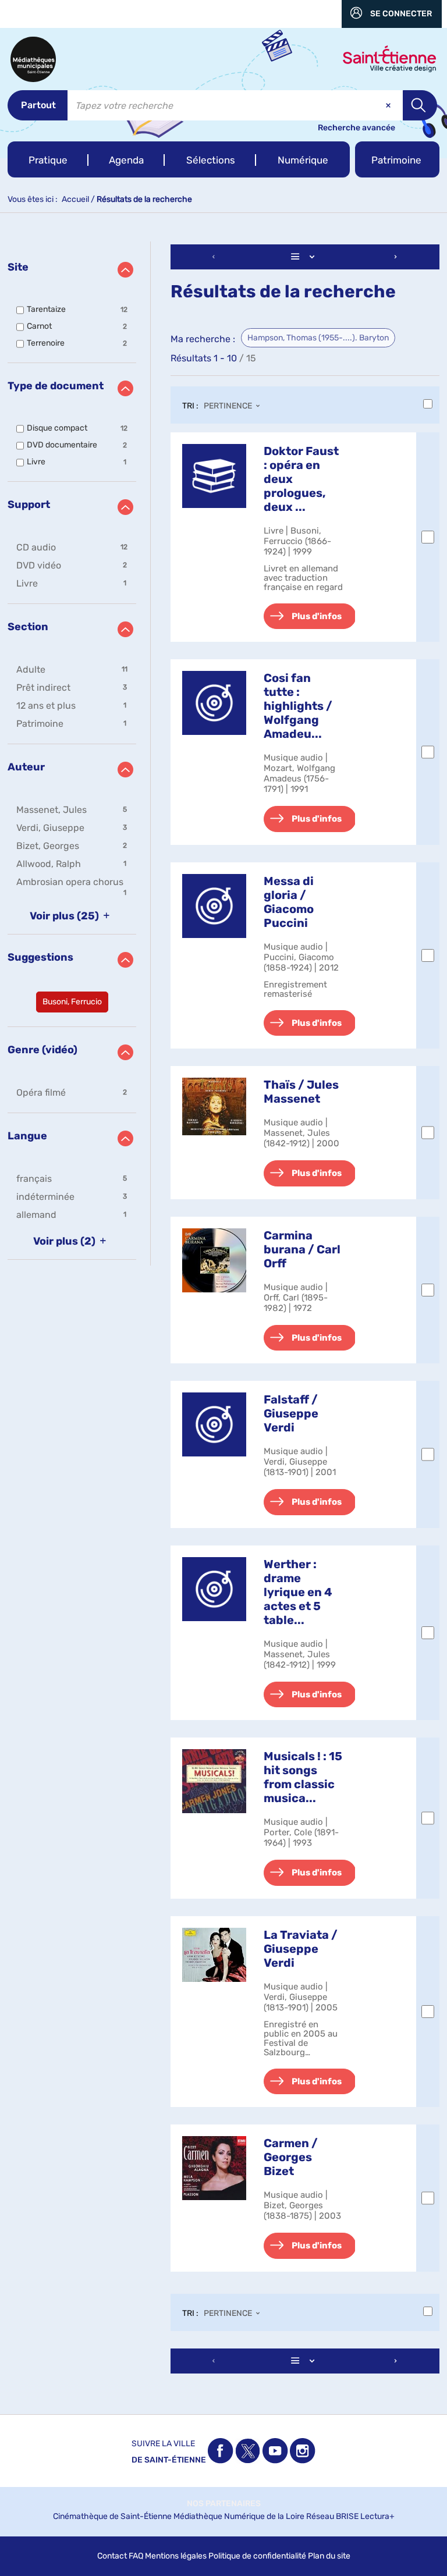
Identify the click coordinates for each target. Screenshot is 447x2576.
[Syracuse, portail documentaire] (33, 59)
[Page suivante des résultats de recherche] (396, 257)
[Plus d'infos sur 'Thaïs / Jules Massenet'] (214, 1106)
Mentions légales (176, 2556)
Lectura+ (377, 2516)
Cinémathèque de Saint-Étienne (112, 2516)
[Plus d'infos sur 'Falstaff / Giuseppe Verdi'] (214, 1424)
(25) (65, 916)
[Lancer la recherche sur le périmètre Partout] (420, 105)
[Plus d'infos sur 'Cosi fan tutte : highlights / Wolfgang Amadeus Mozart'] (214, 703)
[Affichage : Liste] (305, 257)
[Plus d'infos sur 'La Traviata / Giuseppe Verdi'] (214, 1955)
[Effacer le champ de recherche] (389, 105)
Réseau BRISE (332, 2516)
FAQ (136, 2556)
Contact (112, 2556)
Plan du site (329, 2556)
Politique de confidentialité (257, 2556)
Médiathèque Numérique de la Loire (239, 2516)
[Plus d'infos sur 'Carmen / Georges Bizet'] (214, 2168)
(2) (65, 1241)
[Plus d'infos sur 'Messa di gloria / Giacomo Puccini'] (214, 906)
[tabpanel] (223, 1310)
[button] (48, 159)
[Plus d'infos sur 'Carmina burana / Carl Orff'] (214, 1260)
